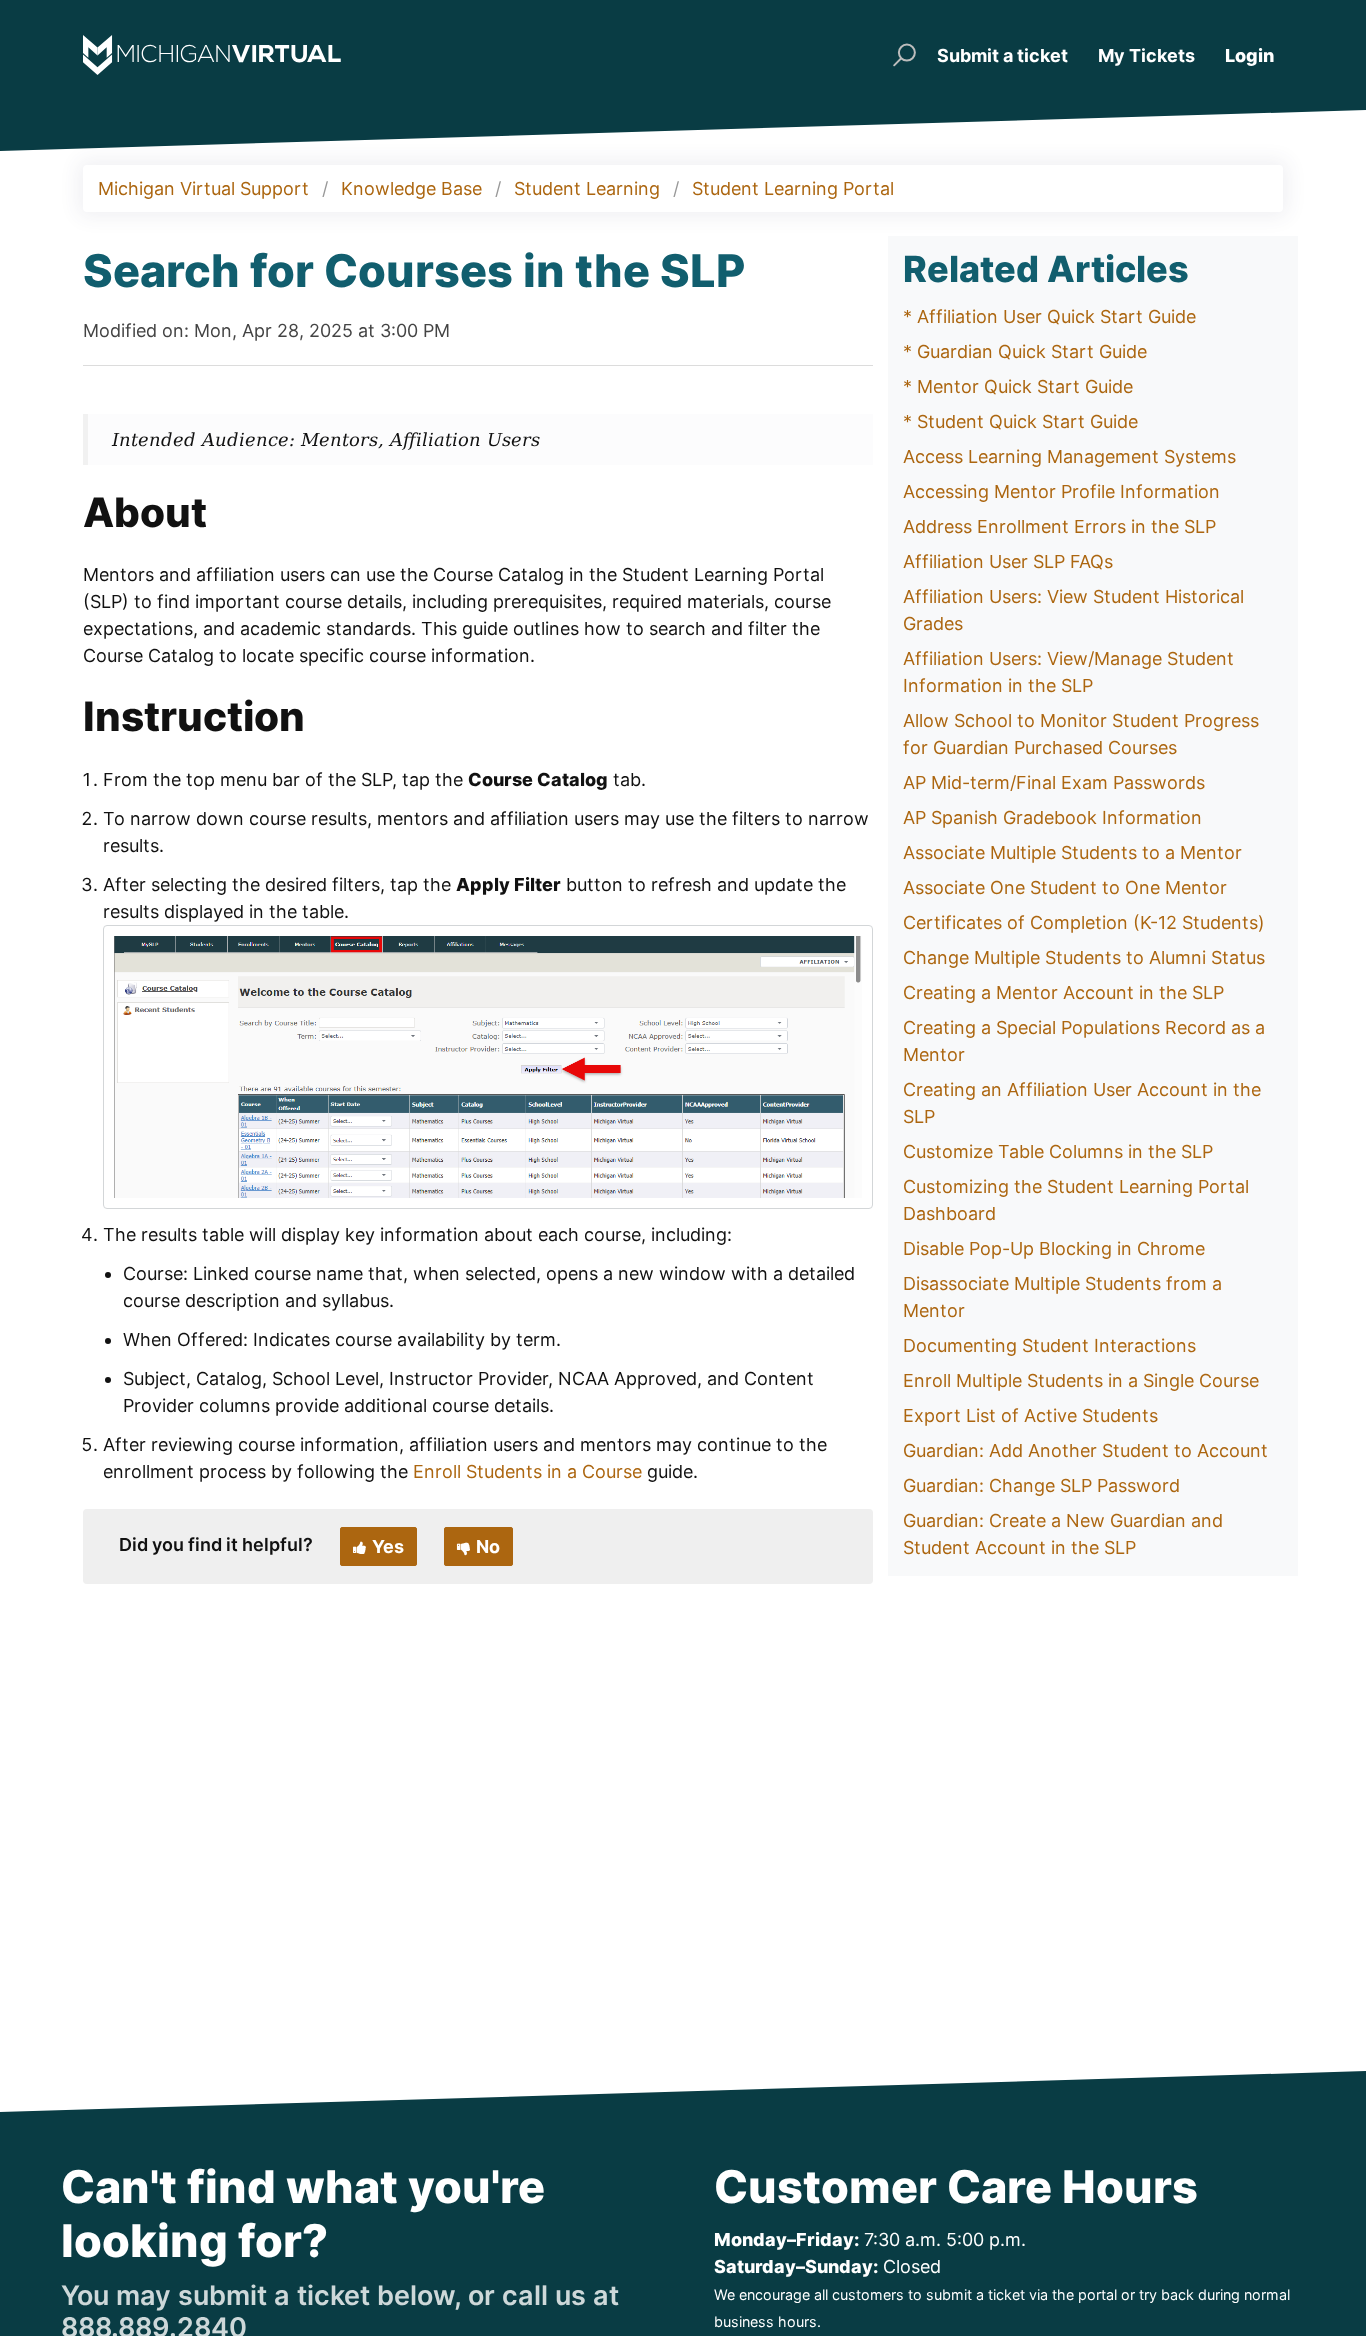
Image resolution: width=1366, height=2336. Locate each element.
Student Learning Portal (793, 188)
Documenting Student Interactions (1049, 1345)
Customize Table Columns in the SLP (1058, 1151)
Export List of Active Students (1030, 1415)
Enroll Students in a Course (527, 1471)
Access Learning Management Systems (1069, 456)
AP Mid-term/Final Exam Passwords (1054, 782)
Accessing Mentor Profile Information (1061, 491)
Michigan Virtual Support (203, 188)
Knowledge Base (411, 188)
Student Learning (587, 188)
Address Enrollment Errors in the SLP (1059, 526)
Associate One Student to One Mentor (1065, 887)
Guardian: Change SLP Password (1041, 1485)
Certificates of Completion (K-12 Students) (1084, 922)
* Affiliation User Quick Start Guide (1049, 316)
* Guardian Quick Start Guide (1025, 351)
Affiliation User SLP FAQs (1008, 561)
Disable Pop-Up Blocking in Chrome (1054, 1248)
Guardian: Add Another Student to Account (1085, 1450)
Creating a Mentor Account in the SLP (1063, 992)
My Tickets (1146, 55)
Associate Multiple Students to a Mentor (1072, 852)
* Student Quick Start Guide (1020, 421)
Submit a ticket (1002, 55)
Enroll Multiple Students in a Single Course (1081, 1380)
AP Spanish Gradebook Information (1052, 817)
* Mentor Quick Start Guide (1018, 386)
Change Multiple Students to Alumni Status (1084, 957)
